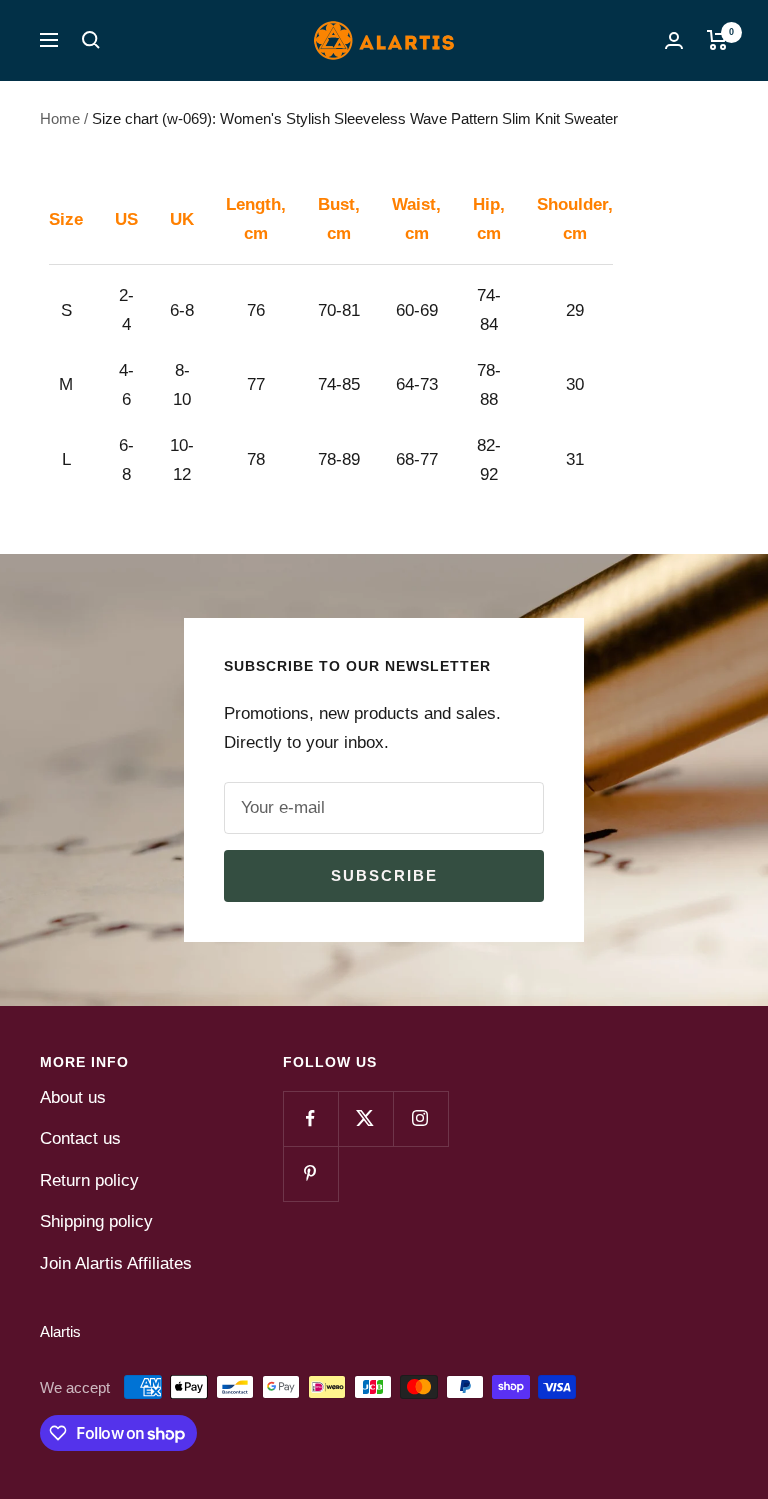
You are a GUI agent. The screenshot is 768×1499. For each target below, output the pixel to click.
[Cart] (717, 40)
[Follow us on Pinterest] (310, 1173)
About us (73, 1097)
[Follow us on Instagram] (420, 1118)
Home (60, 118)
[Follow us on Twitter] (365, 1118)
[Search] (91, 40)
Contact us (80, 1138)
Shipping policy (96, 1221)
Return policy (89, 1180)
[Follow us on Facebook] (310, 1118)
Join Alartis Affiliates (116, 1263)
